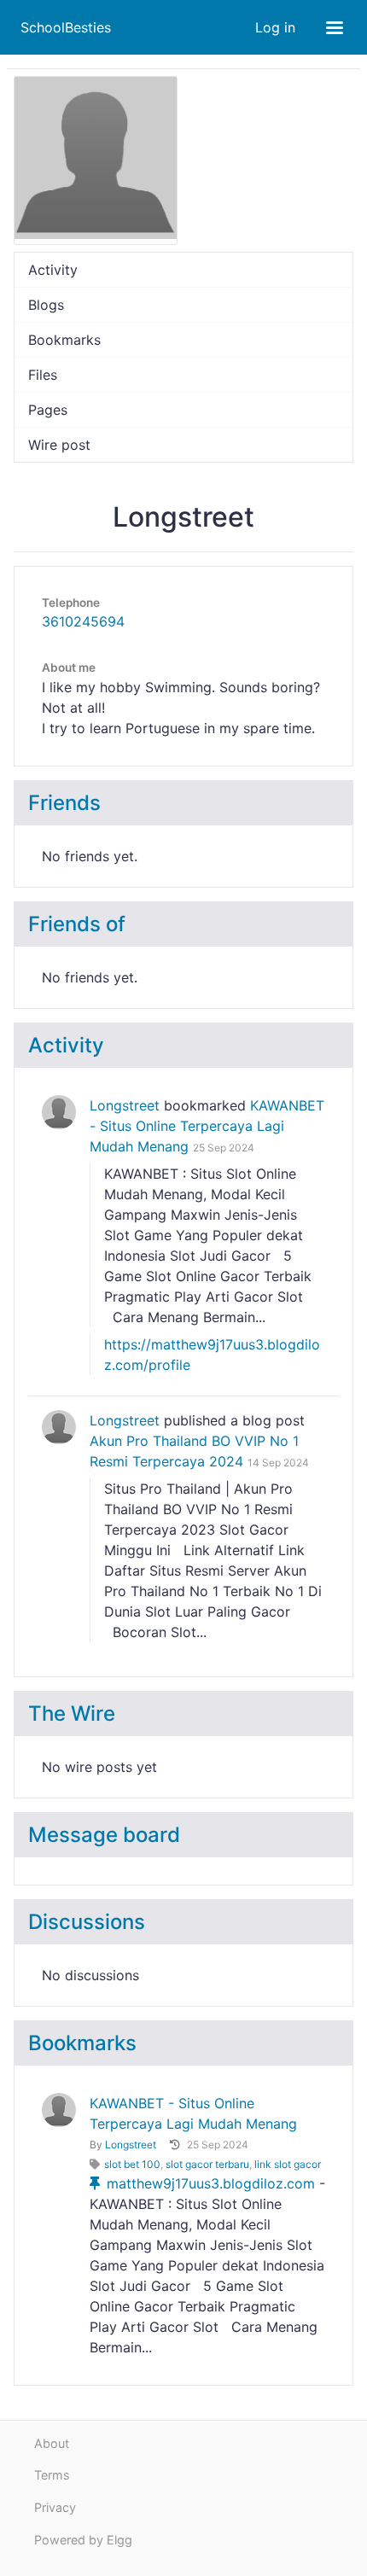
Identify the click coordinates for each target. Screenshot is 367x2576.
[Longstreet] (59, 1112)
